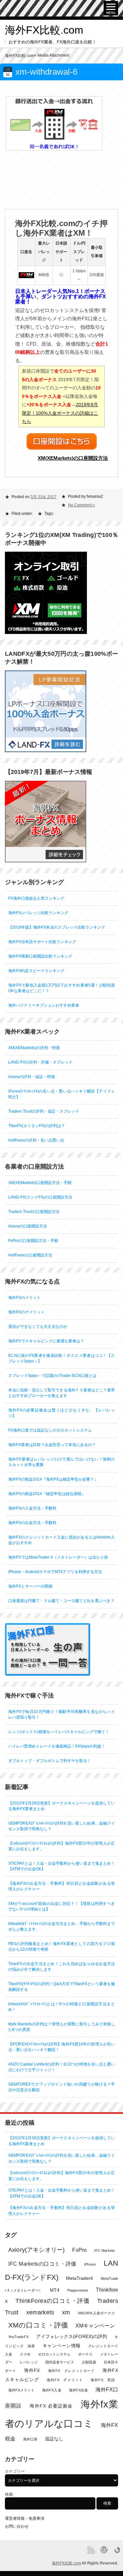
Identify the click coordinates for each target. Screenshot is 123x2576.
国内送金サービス (60, 2362)
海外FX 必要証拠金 (51, 2406)
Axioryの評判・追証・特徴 (31, 1077)
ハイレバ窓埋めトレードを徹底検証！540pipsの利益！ (57, 1746)
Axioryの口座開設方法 (28, 1226)
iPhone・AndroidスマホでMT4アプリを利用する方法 (55, 1572)
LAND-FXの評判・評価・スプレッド (40, 1062)
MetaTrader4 (80, 2278)
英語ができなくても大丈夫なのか (38, 1327)
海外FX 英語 (103, 2380)
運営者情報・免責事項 (25, 2518)
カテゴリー (15, 2471)
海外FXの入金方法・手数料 (32, 1508)
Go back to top (117, 2550)
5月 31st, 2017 (43, 497)
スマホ (25, 2354)
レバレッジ (29, 2362)
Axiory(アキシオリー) (36, 2250)
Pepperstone (78, 2290)
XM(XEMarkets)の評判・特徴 (34, 1048)
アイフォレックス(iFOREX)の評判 (72, 2337)
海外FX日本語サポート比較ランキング (42, 942)
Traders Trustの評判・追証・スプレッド (44, 1111)
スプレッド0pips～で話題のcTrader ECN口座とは (52, 1376)
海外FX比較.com (44, 30)
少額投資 (89, 2362)
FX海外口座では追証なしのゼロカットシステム (50, 1430)
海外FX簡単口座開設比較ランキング (40, 956)
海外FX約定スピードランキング (36, 971)
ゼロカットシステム (54, 2354)
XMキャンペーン (95, 2326)
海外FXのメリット (24, 1298)
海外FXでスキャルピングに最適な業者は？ (46, 1341)
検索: (9, 2494)
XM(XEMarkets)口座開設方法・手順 (40, 1183)
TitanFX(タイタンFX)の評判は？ (37, 1126)
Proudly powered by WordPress (104, 2550)
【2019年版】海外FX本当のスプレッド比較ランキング (57, 927)
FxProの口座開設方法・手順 (33, 1241)
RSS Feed (91, 2550)
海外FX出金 (78, 2390)
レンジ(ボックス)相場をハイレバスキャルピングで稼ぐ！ (59, 1732)
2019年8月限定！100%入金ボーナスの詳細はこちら (60, 413)
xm (66, 2312)
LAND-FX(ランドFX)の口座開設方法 (40, 1197)
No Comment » (81, 505)
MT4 (55, 2290)
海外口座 (30, 2439)
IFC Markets (104, 2250)
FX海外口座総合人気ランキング (36, 898)
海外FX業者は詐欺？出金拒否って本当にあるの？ (52, 1445)
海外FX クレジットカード (71, 2371)
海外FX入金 (51, 2390)
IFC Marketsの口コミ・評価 (42, 2264)
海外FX (32, 2370)
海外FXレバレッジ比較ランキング (38, 913)
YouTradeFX (18, 2337)
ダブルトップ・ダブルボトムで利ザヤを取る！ (50, 1761)
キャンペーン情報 (62, 2346)
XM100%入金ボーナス (96, 2313)
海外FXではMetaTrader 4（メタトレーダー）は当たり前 (58, 1557)
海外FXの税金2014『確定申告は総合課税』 (47, 1494)
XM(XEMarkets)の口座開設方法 (73, 458)
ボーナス (85, 2354)
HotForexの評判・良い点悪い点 (36, 1140)
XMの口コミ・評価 (38, 2325)
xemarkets (40, 2312)
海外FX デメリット (65, 2380)
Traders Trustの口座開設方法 (34, 1212)
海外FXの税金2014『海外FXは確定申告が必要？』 (53, 1479)
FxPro (79, 2250)
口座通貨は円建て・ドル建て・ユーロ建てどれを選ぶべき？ (61, 1601)
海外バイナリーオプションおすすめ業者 (44, 1005)
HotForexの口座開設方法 (30, 1255)
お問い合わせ (17, 2526)
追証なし (54, 2439)
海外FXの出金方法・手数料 (32, 1523)
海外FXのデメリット (26, 1312)
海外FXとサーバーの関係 (30, 1586)
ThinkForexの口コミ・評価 (52, 2301)
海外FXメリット (21, 2390)
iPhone (90, 2264)
